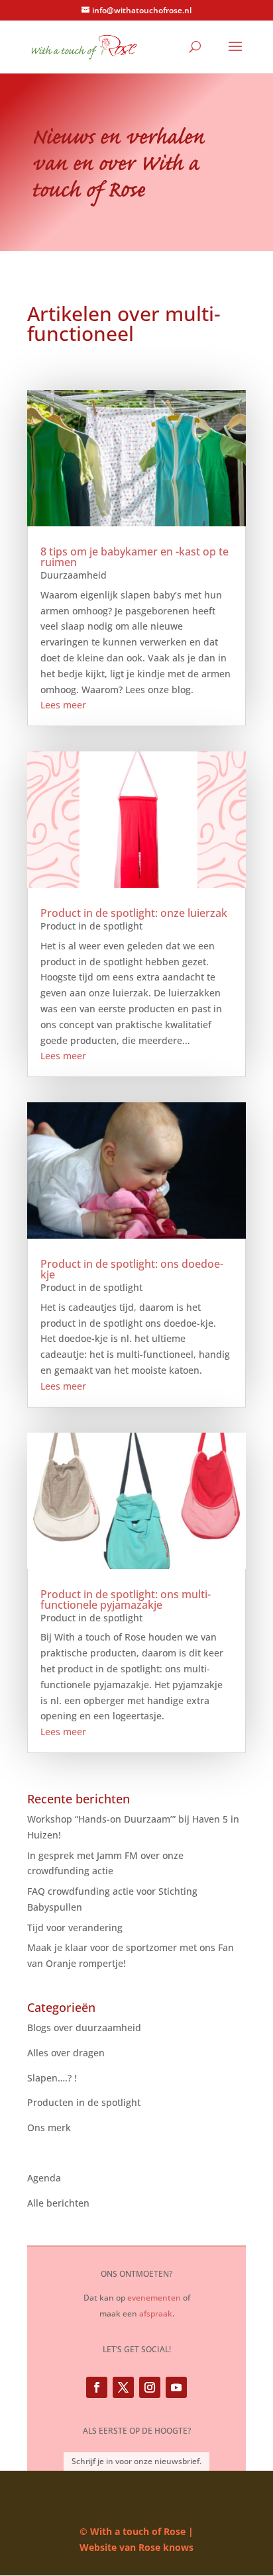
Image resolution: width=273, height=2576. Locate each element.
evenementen (154, 2298)
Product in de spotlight (91, 926)
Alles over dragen (66, 2053)
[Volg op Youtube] (176, 2387)
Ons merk (49, 2127)
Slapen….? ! (52, 2078)
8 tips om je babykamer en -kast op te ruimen (135, 557)
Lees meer (63, 705)
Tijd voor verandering (75, 1928)
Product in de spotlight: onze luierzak (134, 913)
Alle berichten (58, 2203)
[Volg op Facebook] (97, 2387)
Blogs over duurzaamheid (84, 2027)
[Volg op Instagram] (150, 2387)
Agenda (44, 2178)
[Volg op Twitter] (123, 2387)
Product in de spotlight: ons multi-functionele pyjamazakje (126, 1599)
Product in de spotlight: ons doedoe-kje (132, 1269)
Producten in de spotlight (84, 2102)
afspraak (156, 2314)
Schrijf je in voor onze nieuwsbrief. (136, 2461)
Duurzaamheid (74, 575)
